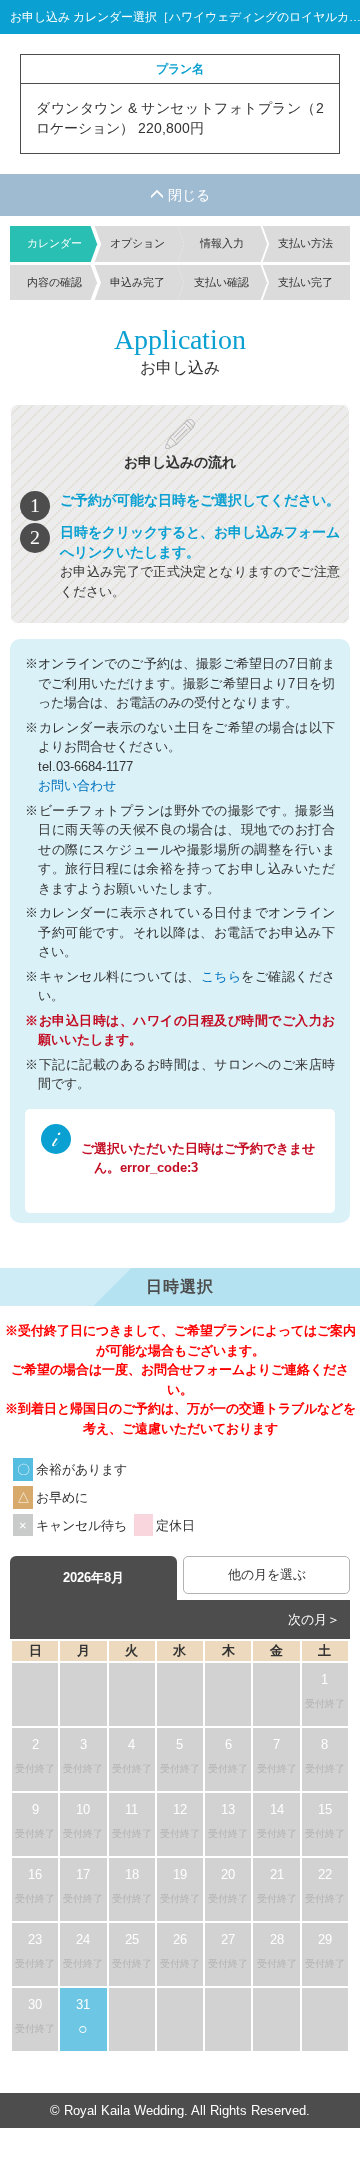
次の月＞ (314, 1619)
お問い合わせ (77, 785)
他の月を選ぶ (267, 1574)
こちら (221, 976)
